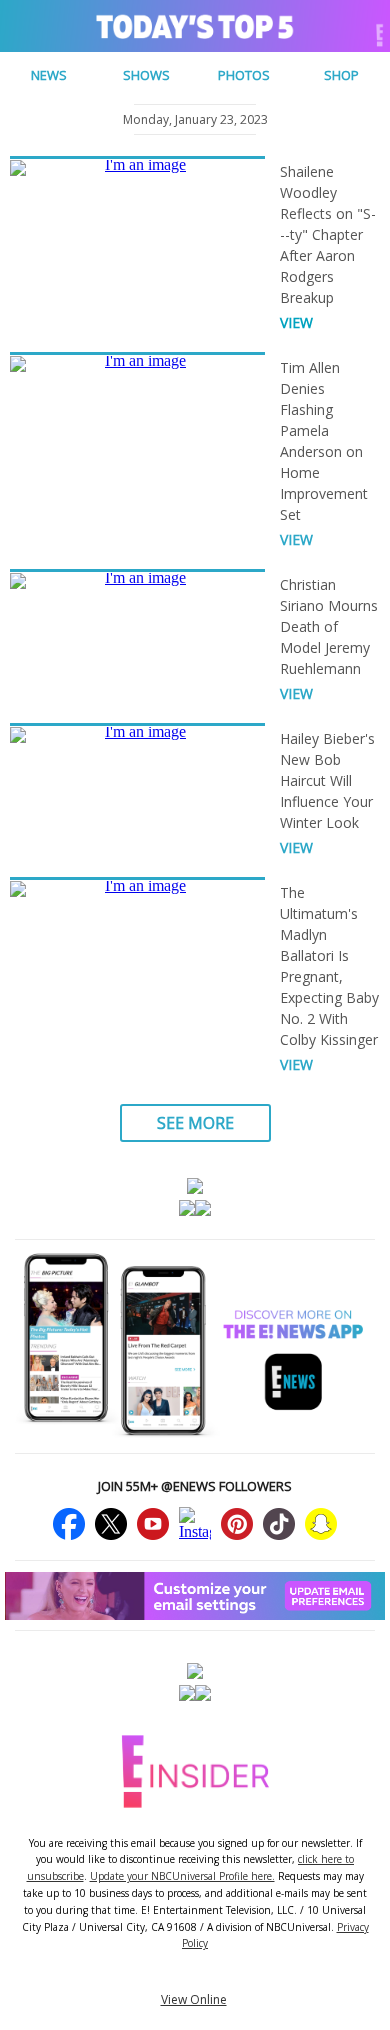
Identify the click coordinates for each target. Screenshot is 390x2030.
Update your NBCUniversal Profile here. (182, 1876)
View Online (194, 1999)
